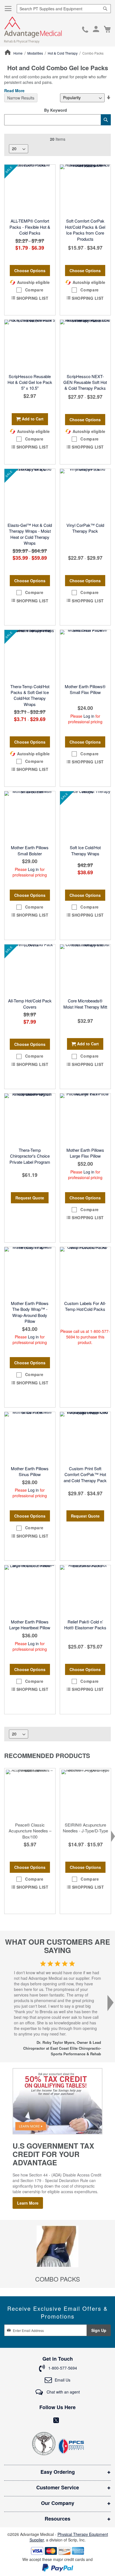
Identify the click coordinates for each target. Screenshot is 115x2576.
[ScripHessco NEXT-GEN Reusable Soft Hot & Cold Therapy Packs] (85, 345)
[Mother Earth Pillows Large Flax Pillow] (85, 1119)
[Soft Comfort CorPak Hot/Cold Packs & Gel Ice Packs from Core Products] (85, 190)
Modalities (36, 53)
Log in (89, 716)
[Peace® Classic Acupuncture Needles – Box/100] (30, 1794)
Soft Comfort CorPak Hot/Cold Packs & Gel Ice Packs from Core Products (85, 230)
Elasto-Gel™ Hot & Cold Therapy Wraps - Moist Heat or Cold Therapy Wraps (30, 534)
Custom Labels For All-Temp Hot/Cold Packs (85, 1306)
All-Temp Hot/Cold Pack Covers (30, 1004)
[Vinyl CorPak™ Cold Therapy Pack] (85, 494)
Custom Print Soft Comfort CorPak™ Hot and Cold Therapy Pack (85, 1474)
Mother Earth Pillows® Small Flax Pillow (85, 689)
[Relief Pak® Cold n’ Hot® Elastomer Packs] (85, 1591)
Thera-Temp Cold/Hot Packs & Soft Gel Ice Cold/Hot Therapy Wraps (30, 695)
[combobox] (64, 9)
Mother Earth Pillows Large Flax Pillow (85, 1153)
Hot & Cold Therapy (63, 53)
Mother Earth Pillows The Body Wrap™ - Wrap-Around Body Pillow (30, 1312)
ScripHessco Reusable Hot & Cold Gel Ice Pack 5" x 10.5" (30, 382)
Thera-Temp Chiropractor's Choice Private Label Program (30, 1156)
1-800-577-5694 (85, 30)
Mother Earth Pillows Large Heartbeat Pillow (30, 1625)
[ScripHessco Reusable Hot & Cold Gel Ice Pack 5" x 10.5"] (30, 345)
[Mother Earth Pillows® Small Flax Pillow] (85, 655)
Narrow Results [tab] (21, 98)
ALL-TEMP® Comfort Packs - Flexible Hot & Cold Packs (30, 227)
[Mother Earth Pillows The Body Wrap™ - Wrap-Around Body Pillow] (30, 1272)
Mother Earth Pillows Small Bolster (30, 850)
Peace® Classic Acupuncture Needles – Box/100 (30, 1831)
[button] (30, 290)
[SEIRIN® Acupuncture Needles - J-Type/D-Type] (85, 1794)
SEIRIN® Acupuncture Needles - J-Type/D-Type (85, 1828)
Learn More (28, 2203)
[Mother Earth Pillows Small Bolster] (30, 817)
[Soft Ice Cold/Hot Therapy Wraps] (85, 817)
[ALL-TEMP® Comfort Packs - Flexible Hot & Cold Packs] (30, 190)
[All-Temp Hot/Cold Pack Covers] (30, 970)
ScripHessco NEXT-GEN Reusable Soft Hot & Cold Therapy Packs (85, 382)
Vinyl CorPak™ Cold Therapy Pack (85, 528)
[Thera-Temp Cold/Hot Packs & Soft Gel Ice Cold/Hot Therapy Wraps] (30, 655)
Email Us (63, 2380)
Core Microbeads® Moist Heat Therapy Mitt (85, 1004)
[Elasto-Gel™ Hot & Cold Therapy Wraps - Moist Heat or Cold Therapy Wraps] (30, 494)
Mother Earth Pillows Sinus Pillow (30, 1471)
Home (18, 53)
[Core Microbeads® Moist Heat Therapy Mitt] (85, 970)
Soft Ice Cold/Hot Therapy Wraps (85, 850)
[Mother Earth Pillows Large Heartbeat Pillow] (30, 1591)
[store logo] (33, 30)
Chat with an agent (63, 2392)
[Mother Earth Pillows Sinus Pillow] (30, 1437)
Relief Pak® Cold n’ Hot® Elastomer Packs (85, 1625)
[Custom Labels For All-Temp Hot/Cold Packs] (85, 1272)
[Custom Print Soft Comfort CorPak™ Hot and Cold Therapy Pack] (85, 1437)
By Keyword (56, 110)
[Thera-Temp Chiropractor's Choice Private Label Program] (30, 1119)
